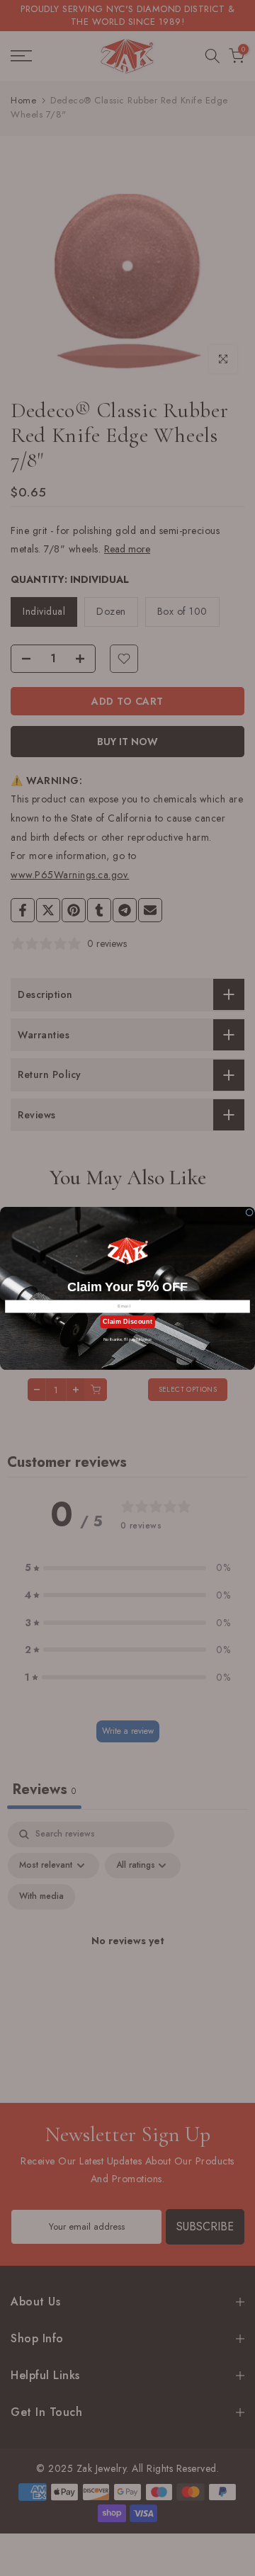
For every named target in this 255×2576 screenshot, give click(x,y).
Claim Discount (127, 1321)
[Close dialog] (250, 1212)
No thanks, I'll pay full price (127, 1339)
